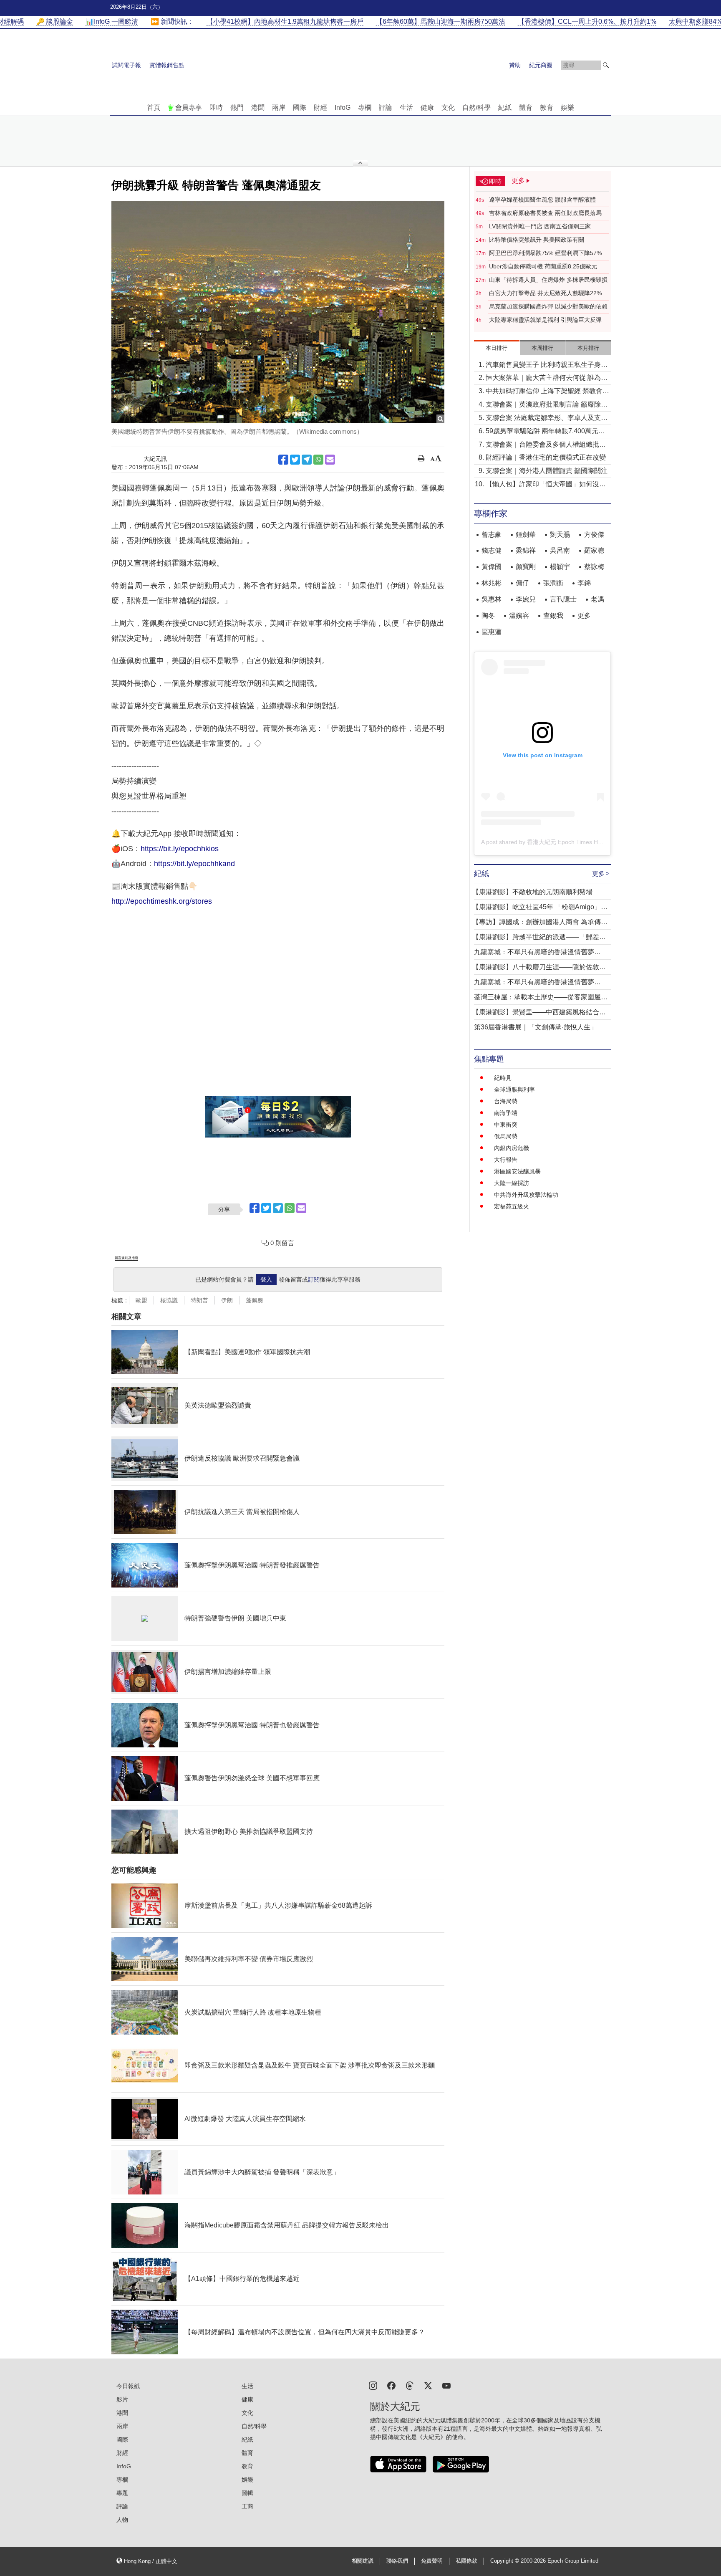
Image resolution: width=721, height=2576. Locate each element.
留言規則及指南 (126, 1258)
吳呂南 (560, 550)
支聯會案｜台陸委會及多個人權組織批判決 (546, 445)
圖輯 (247, 2493)
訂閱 (314, 1279)
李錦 (584, 583)
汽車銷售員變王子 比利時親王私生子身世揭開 (547, 365)
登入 (266, 1279)
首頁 (154, 107)
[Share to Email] (330, 460)
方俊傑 (594, 535)
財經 (320, 107)
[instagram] (373, 2385)
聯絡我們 (397, 2561)
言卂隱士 (563, 599)
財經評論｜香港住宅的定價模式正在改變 (546, 457)
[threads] (410, 2385)
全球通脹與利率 (514, 1090)
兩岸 (279, 107)
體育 (526, 107)
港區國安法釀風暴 (517, 1171)
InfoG (343, 107)
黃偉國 (492, 567)
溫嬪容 (519, 616)
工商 (247, 2506)
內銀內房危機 (512, 1148)
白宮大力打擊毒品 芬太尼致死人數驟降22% (545, 293)
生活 (406, 107)
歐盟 (141, 1300)
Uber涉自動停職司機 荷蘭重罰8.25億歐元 (543, 266)
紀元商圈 (541, 65)
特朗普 (199, 1300)
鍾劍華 (526, 535)
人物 (122, 2520)
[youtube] (446, 2385)
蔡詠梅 (594, 567)
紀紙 (505, 107)
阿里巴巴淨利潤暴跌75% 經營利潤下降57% (545, 253)
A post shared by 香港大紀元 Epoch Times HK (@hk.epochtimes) (566, 842)
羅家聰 (594, 550)
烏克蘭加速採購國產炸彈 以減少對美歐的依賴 (548, 306)
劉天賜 (560, 535)
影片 (122, 2399)
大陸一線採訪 (512, 1183)
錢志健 (492, 550)
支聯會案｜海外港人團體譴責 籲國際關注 (547, 471)
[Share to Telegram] (307, 460)
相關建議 (363, 2561)
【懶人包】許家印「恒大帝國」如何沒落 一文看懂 (546, 485)
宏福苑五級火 (512, 1206)
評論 (386, 107)
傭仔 (522, 583)
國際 (300, 107)
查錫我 (553, 616)
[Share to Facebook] (283, 460)
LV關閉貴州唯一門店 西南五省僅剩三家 (540, 226)
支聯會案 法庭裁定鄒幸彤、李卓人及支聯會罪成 (547, 418)
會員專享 (189, 107)
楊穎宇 (560, 567)
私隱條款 (466, 2561)
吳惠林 (492, 599)
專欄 (365, 107)
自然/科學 (476, 107)
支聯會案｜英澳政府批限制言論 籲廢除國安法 (547, 405)
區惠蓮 (492, 632)
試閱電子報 (126, 65)
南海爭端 (506, 1113)
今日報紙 (128, 2386)
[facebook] (391, 2385)
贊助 (515, 65)
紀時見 (503, 1078)
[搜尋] (606, 65)
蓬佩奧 (255, 1300)
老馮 (597, 599)
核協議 (169, 1300)
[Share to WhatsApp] (318, 460)
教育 (547, 107)
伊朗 (227, 1300)
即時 (216, 107)
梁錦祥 (526, 550)
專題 (122, 2493)
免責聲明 (432, 2561)
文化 (448, 107)
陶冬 (488, 616)
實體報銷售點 (167, 65)
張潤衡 (553, 583)
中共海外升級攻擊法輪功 (526, 1195)
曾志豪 (492, 535)
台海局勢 (506, 1101)
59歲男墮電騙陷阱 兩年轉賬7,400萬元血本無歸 (545, 432)
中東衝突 (506, 1125)
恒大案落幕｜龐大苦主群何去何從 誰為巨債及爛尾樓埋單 (547, 378)
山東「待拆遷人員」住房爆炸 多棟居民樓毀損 (548, 280)
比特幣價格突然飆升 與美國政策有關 (537, 240)
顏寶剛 (526, 567)
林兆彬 (492, 583)
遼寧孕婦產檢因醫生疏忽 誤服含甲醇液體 (542, 200)
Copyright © (505, 2561)
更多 (584, 616)
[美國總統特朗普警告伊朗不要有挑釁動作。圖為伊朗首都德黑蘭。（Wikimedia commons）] (278, 312)
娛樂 (567, 107)
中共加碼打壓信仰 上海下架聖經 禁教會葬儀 (547, 392)
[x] (428, 2385)
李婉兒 (526, 599)
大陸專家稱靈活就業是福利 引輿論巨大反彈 (545, 320)
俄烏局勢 (506, 1136)
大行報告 (506, 1160)
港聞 (258, 107)
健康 (427, 107)
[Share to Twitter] (295, 460)
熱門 (237, 107)
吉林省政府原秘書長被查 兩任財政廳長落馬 (545, 213)
